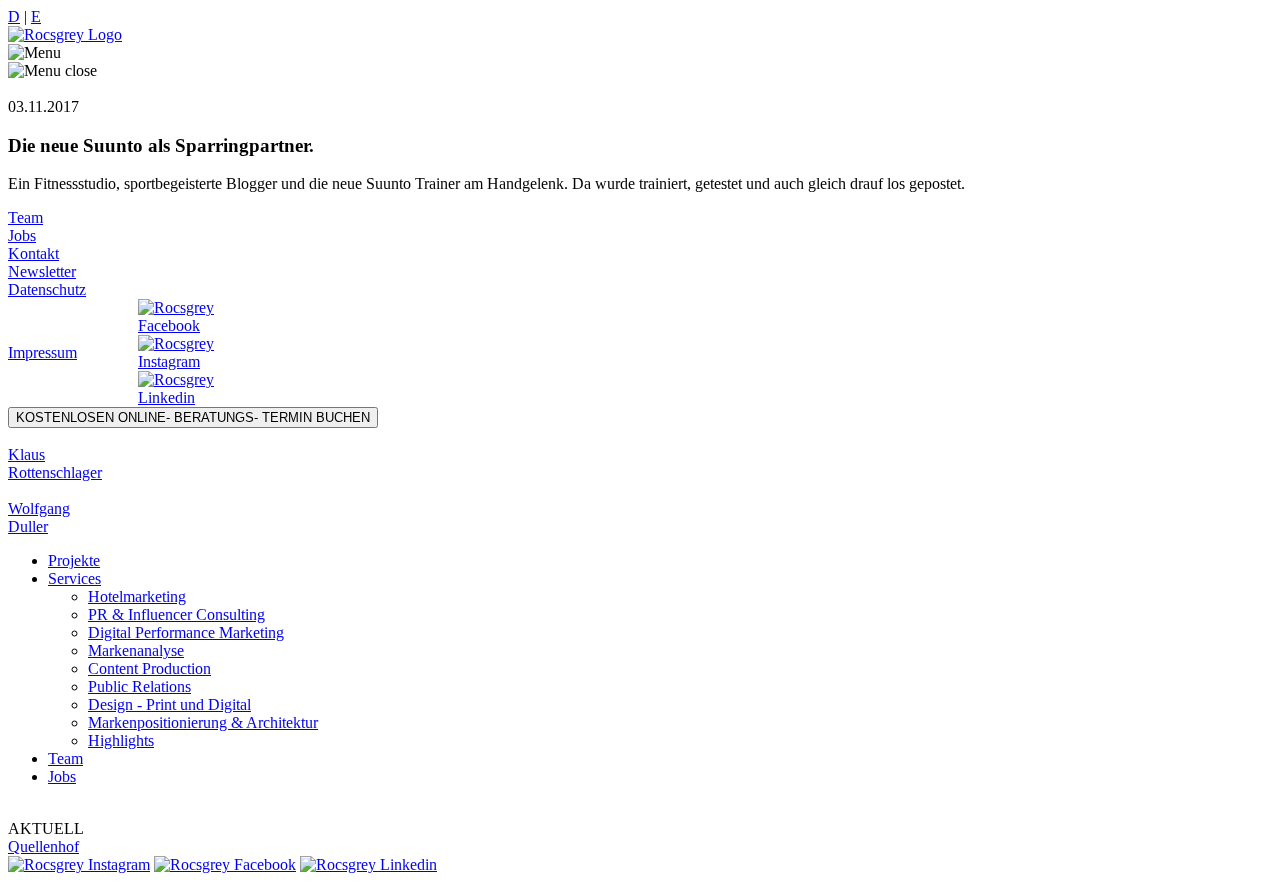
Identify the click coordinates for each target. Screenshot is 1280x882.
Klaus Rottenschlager (55, 463)
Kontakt (33, 253)
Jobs (22, 235)
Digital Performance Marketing (186, 632)
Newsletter (42, 271)
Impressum (42, 352)
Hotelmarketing (137, 596)
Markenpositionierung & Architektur (203, 722)
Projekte (74, 560)
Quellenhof (43, 846)
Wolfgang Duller (39, 517)
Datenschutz (47, 289)
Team (25, 217)
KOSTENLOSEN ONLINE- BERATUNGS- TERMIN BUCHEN (193, 417)
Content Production (149, 668)
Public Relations (139, 686)
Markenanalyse (136, 650)
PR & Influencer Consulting (176, 614)
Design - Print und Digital (169, 704)
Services (74, 578)
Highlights (121, 740)
